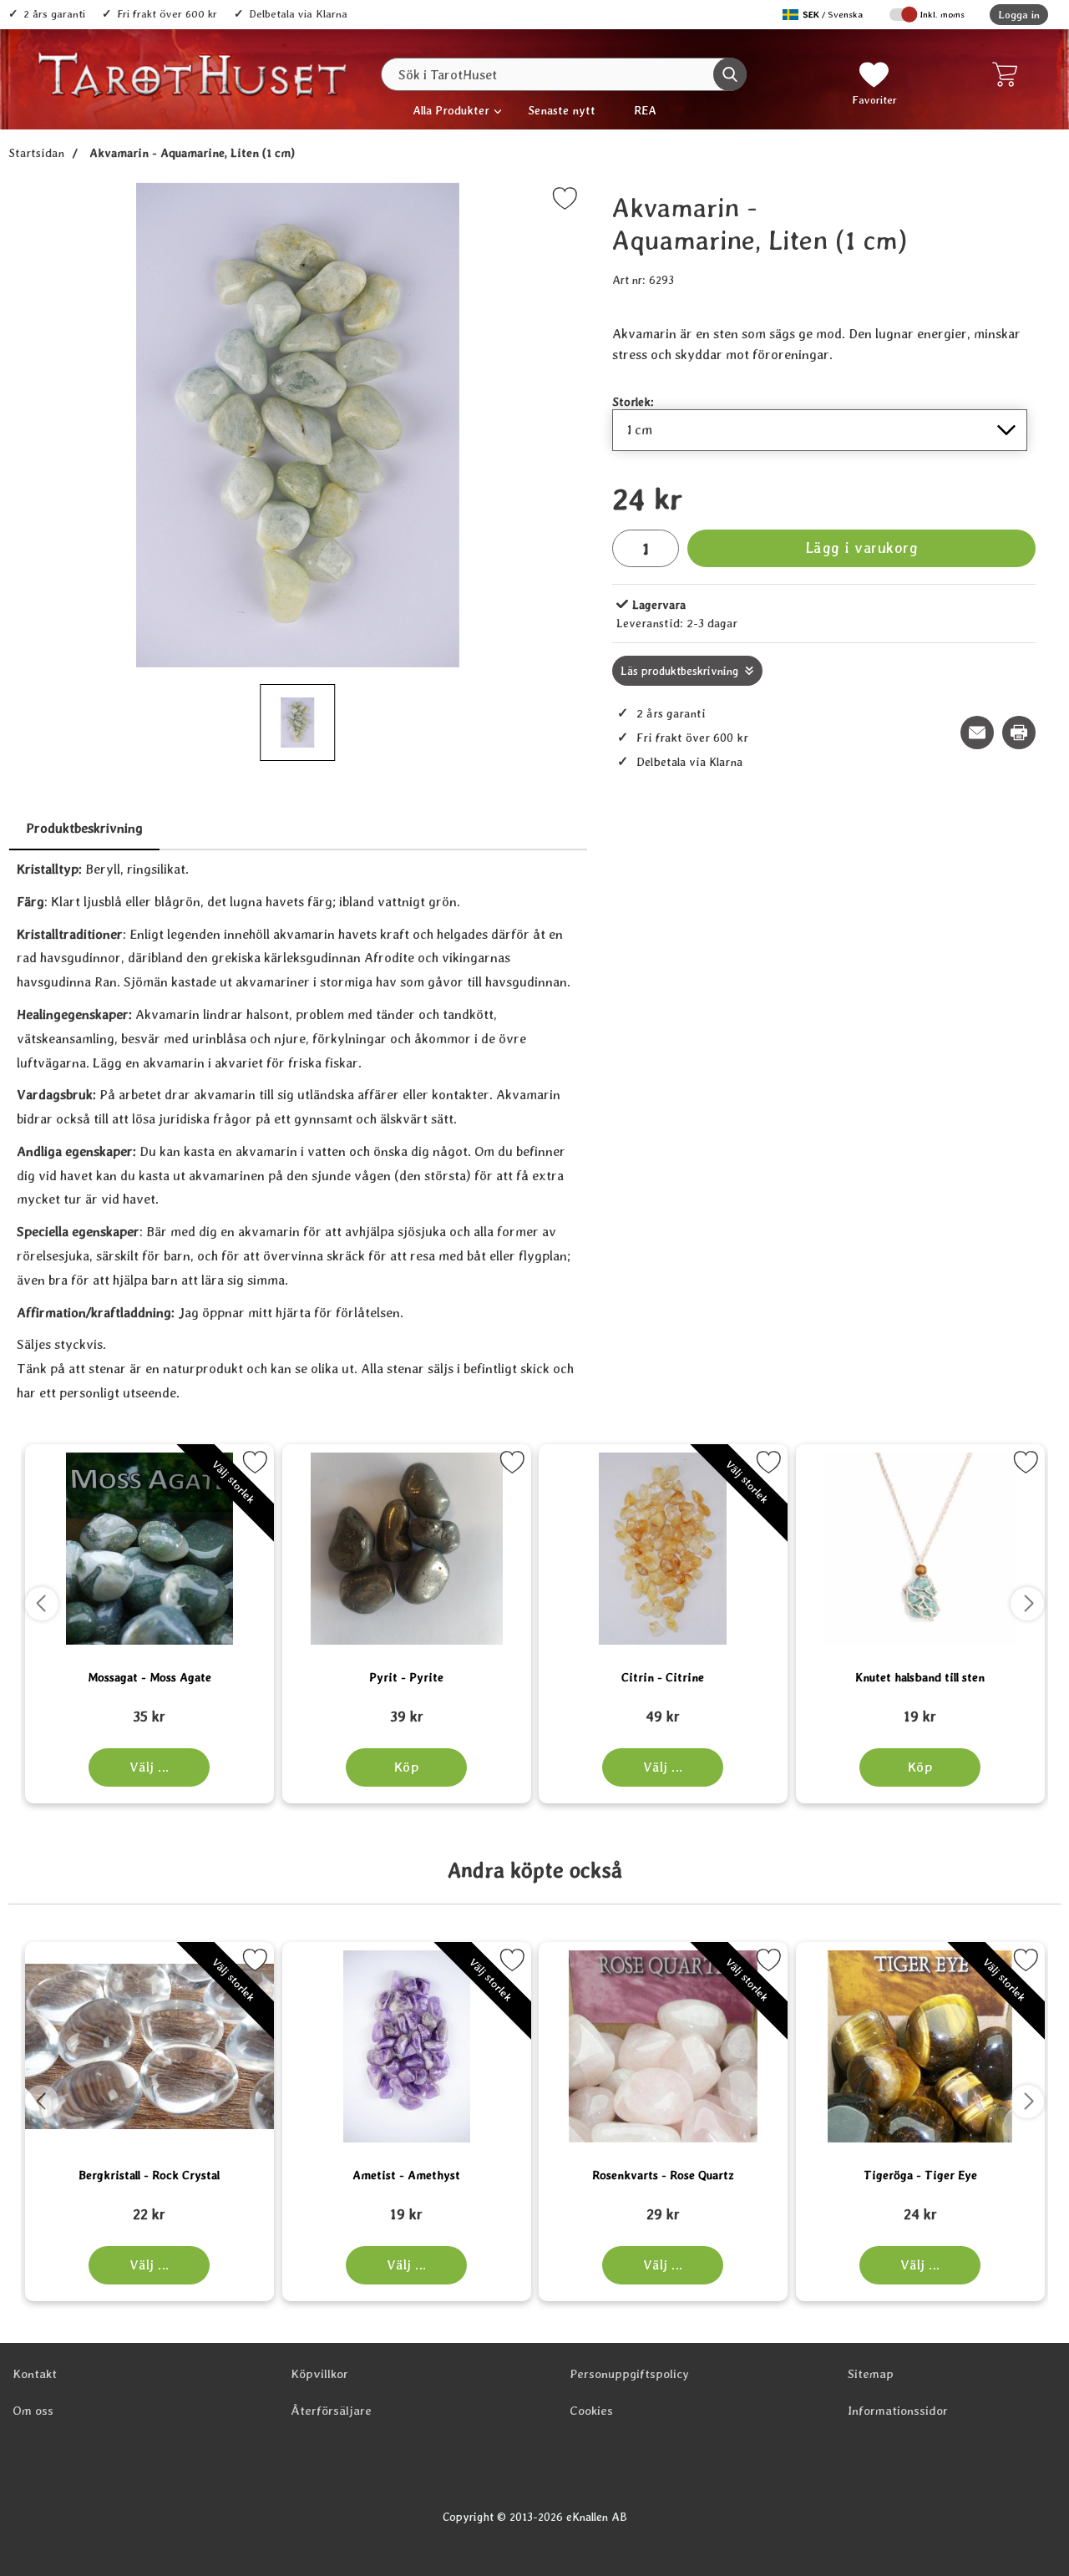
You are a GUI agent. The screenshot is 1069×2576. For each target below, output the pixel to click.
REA (645, 110)
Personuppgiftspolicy (629, 2374)
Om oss (33, 2411)
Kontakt (35, 2374)
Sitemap (871, 2374)
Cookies (591, 2411)
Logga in (1019, 15)
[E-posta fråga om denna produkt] (977, 733)
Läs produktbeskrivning (679, 671)
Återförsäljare (331, 2411)
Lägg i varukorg (862, 548)
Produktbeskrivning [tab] (84, 828)
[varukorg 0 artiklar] (1008, 74)
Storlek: (633, 401)
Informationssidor (898, 2411)
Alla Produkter (451, 110)
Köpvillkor (319, 2374)
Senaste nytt (562, 110)
